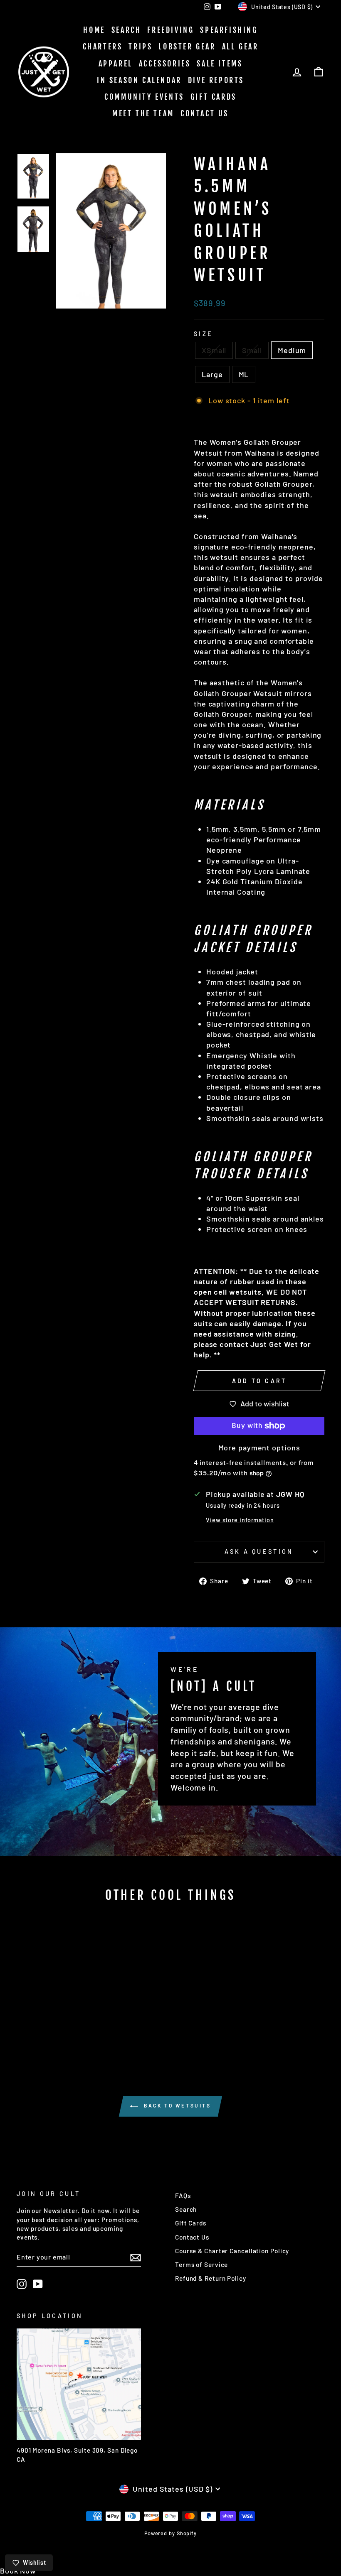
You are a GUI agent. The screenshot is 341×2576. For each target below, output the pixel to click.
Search (126, 30)
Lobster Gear (187, 47)
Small (252, 350)
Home (94, 30)
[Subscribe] (136, 2257)
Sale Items (220, 64)
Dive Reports (216, 80)
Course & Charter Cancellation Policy (232, 2251)
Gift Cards (214, 97)
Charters (103, 47)
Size (203, 334)
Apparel (116, 64)
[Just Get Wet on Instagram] (22, 2284)
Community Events (144, 97)
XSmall (214, 350)
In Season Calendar (139, 80)
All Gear (240, 47)
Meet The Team (143, 113)
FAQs (183, 2196)
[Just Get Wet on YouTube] (38, 2284)
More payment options (259, 1447)
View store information (240, 1520)
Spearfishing (229, 30)
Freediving (170, 30)
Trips (140, 47)
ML (244, 374)
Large (212, 374)
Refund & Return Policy (211, 2278)
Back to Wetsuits (176, 2105)
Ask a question (259, 1552)
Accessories (165, 64)
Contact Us (205, 113)
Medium (292, 350)
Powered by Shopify (170, 2533)
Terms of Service (201, 2264)
